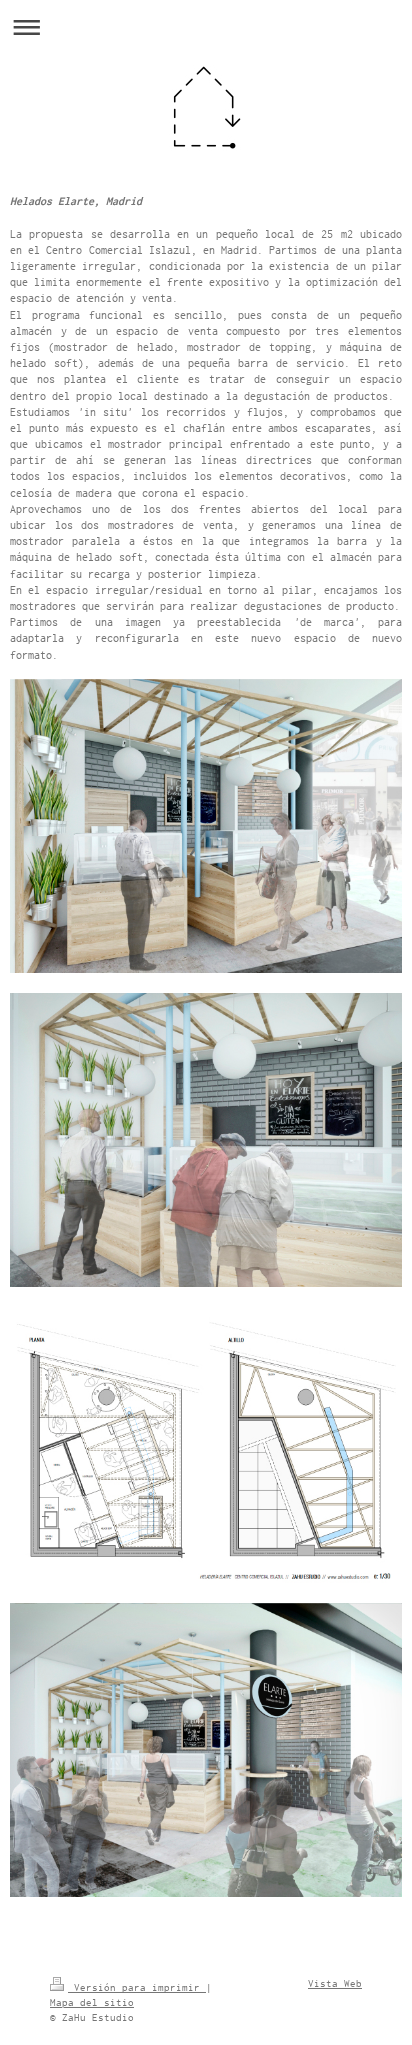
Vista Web (335, 1983)
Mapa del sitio (92, 2002)
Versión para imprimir (137, 1987)
